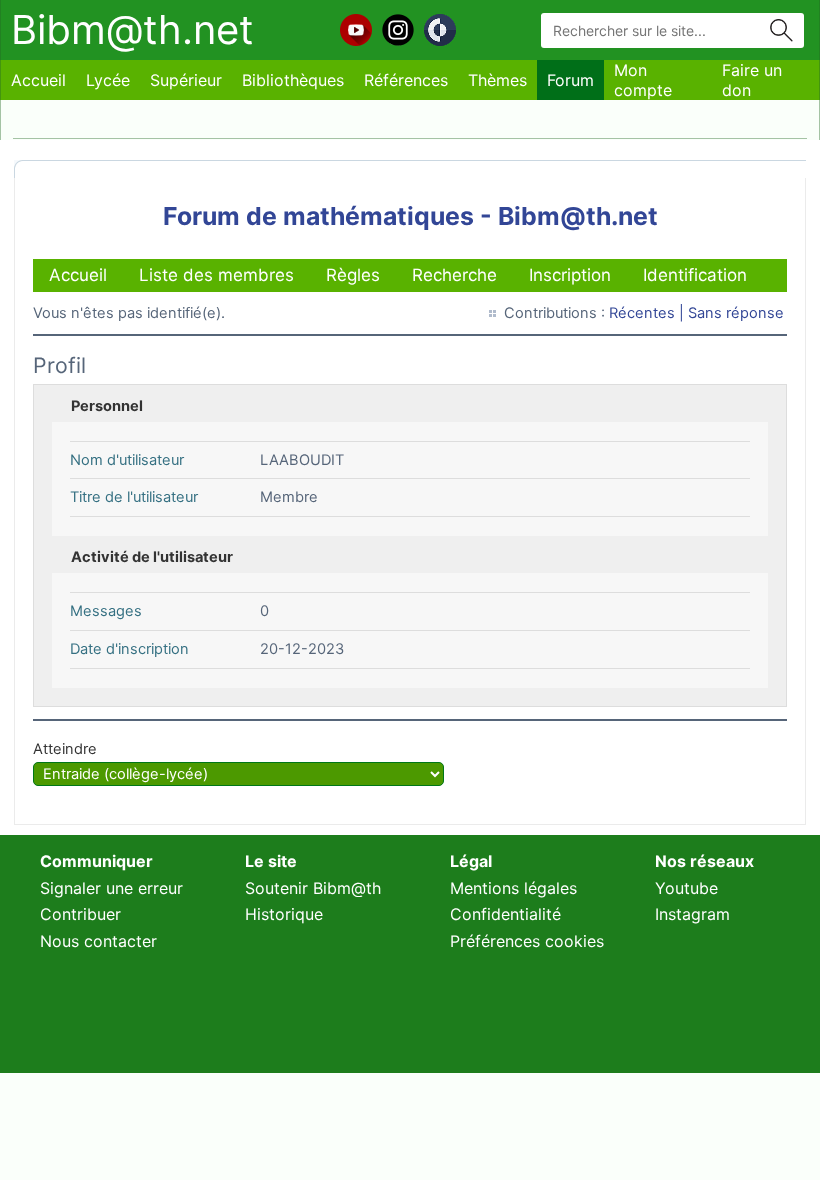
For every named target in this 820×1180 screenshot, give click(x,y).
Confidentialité (505, 914)
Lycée (108, 80)
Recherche (454, 275)
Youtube (686, 888)
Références (406, 80)
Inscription (570, 275)
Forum (570, 80)
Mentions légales (513, 888)
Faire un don (752, 80)
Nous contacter (98, 941)
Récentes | (648, 313)
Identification (695, 275)
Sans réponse (736, 313)
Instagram (692, 914)
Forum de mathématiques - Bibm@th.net (410, 216)
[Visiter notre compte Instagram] (398, 30)
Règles (353, 275)
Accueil (38, 80)
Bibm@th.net (132, 29)
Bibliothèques (293, 80)
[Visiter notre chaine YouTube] (356, 30)
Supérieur (186, 80)
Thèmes (497, 80)
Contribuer (80, 914)
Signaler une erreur (111, 888)
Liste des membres (216, 275)
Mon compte (643, 80)
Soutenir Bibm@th (313, 888)
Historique (284, 914)
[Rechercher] (781, 30)
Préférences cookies (527, 941)
